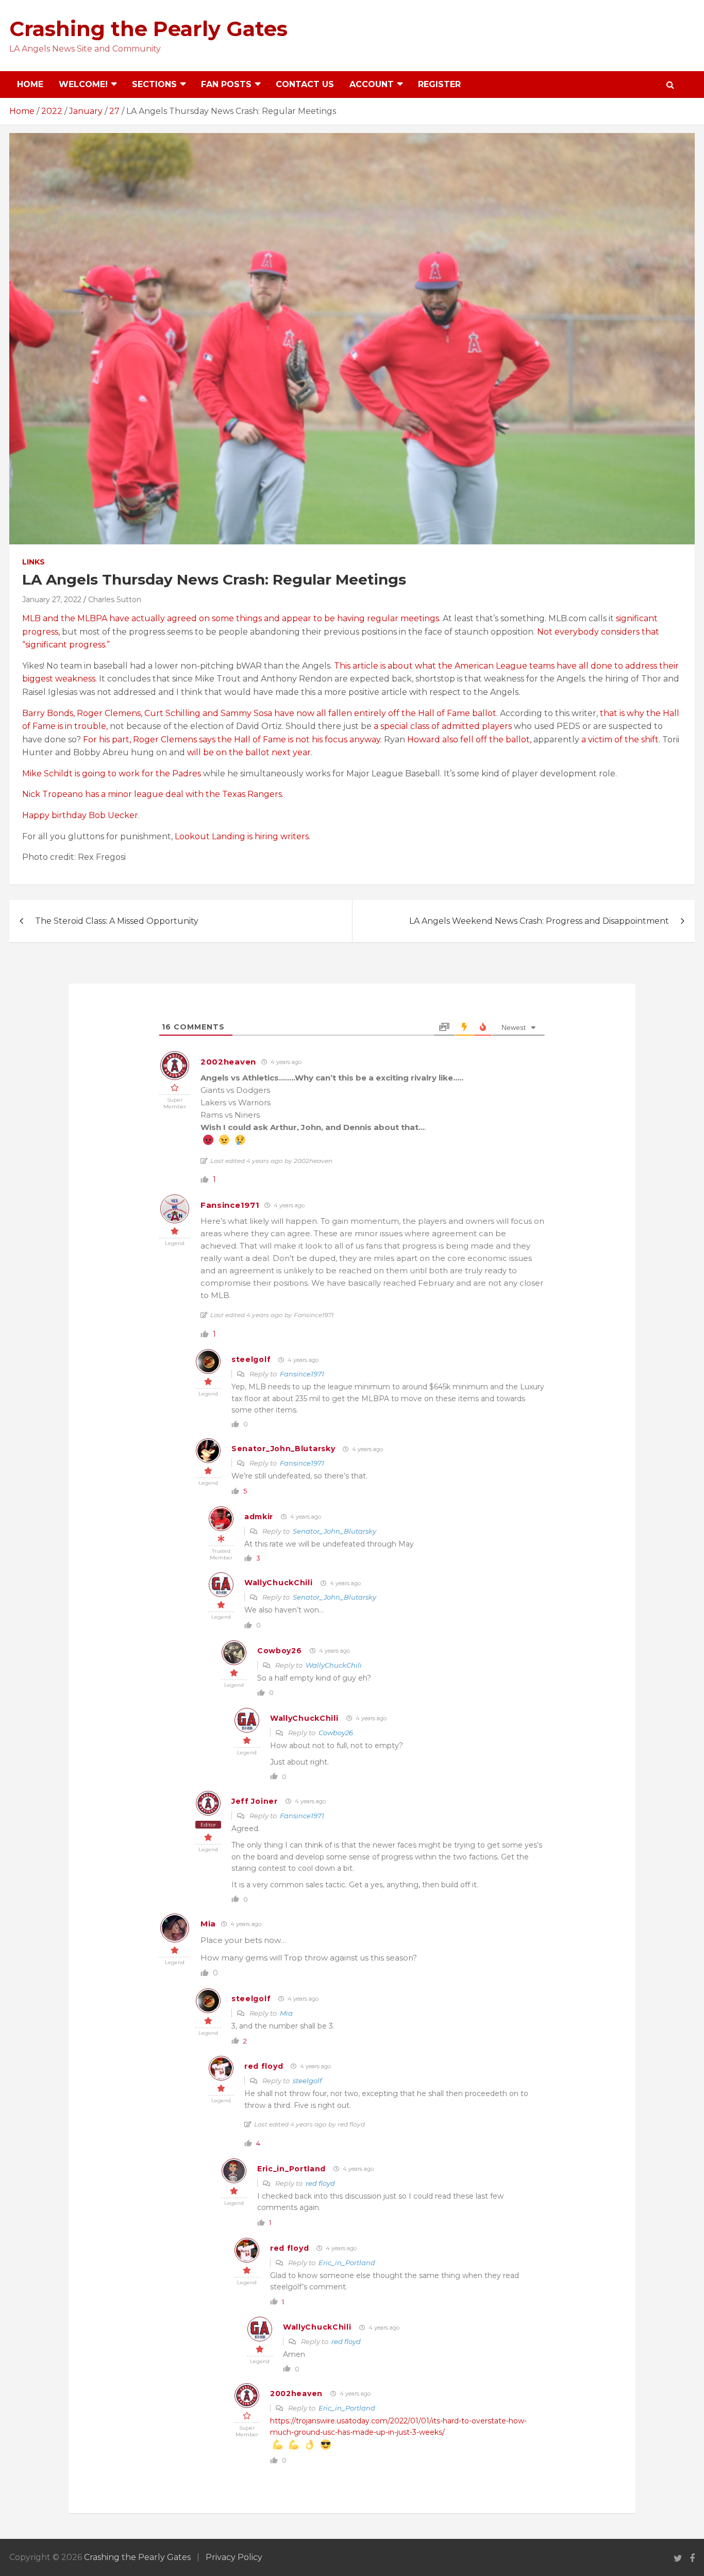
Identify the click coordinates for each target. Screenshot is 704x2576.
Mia (208, 1924)
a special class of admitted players (442, 726)
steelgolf (251, 1359)
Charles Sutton (115, 600)
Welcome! (83, 84)
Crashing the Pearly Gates (148, 29)
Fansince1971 (230, 1205)
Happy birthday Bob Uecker (80, 815)
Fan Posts (226, 84)
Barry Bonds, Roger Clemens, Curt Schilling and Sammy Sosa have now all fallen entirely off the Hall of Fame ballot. (260, 713)
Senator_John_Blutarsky (283, 1449)
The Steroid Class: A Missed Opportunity (117, 921)
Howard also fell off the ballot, (469, 739)
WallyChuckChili (279, 1583)
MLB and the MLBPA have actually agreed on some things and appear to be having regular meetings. (232, 618)
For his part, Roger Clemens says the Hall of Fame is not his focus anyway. (232, 739)
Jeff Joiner (255, 1801)
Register (439, 84)
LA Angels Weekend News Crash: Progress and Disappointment (539, 921)
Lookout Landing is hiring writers (242, 836)
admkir (259, 1517)
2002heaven (228, 1062)
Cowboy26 (280, 1651)
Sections (154, 84)
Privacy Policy (234, 2557)
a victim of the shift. (621, 739)
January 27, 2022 (52, 600)
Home (30, 84)
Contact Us (305, 84)
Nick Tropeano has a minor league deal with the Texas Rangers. (153, 794)
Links (33, 562)
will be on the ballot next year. (250, 752)
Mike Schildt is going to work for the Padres (112, 774)
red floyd (264, 2066)
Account (372, 84)
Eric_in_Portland (291, 2169)
